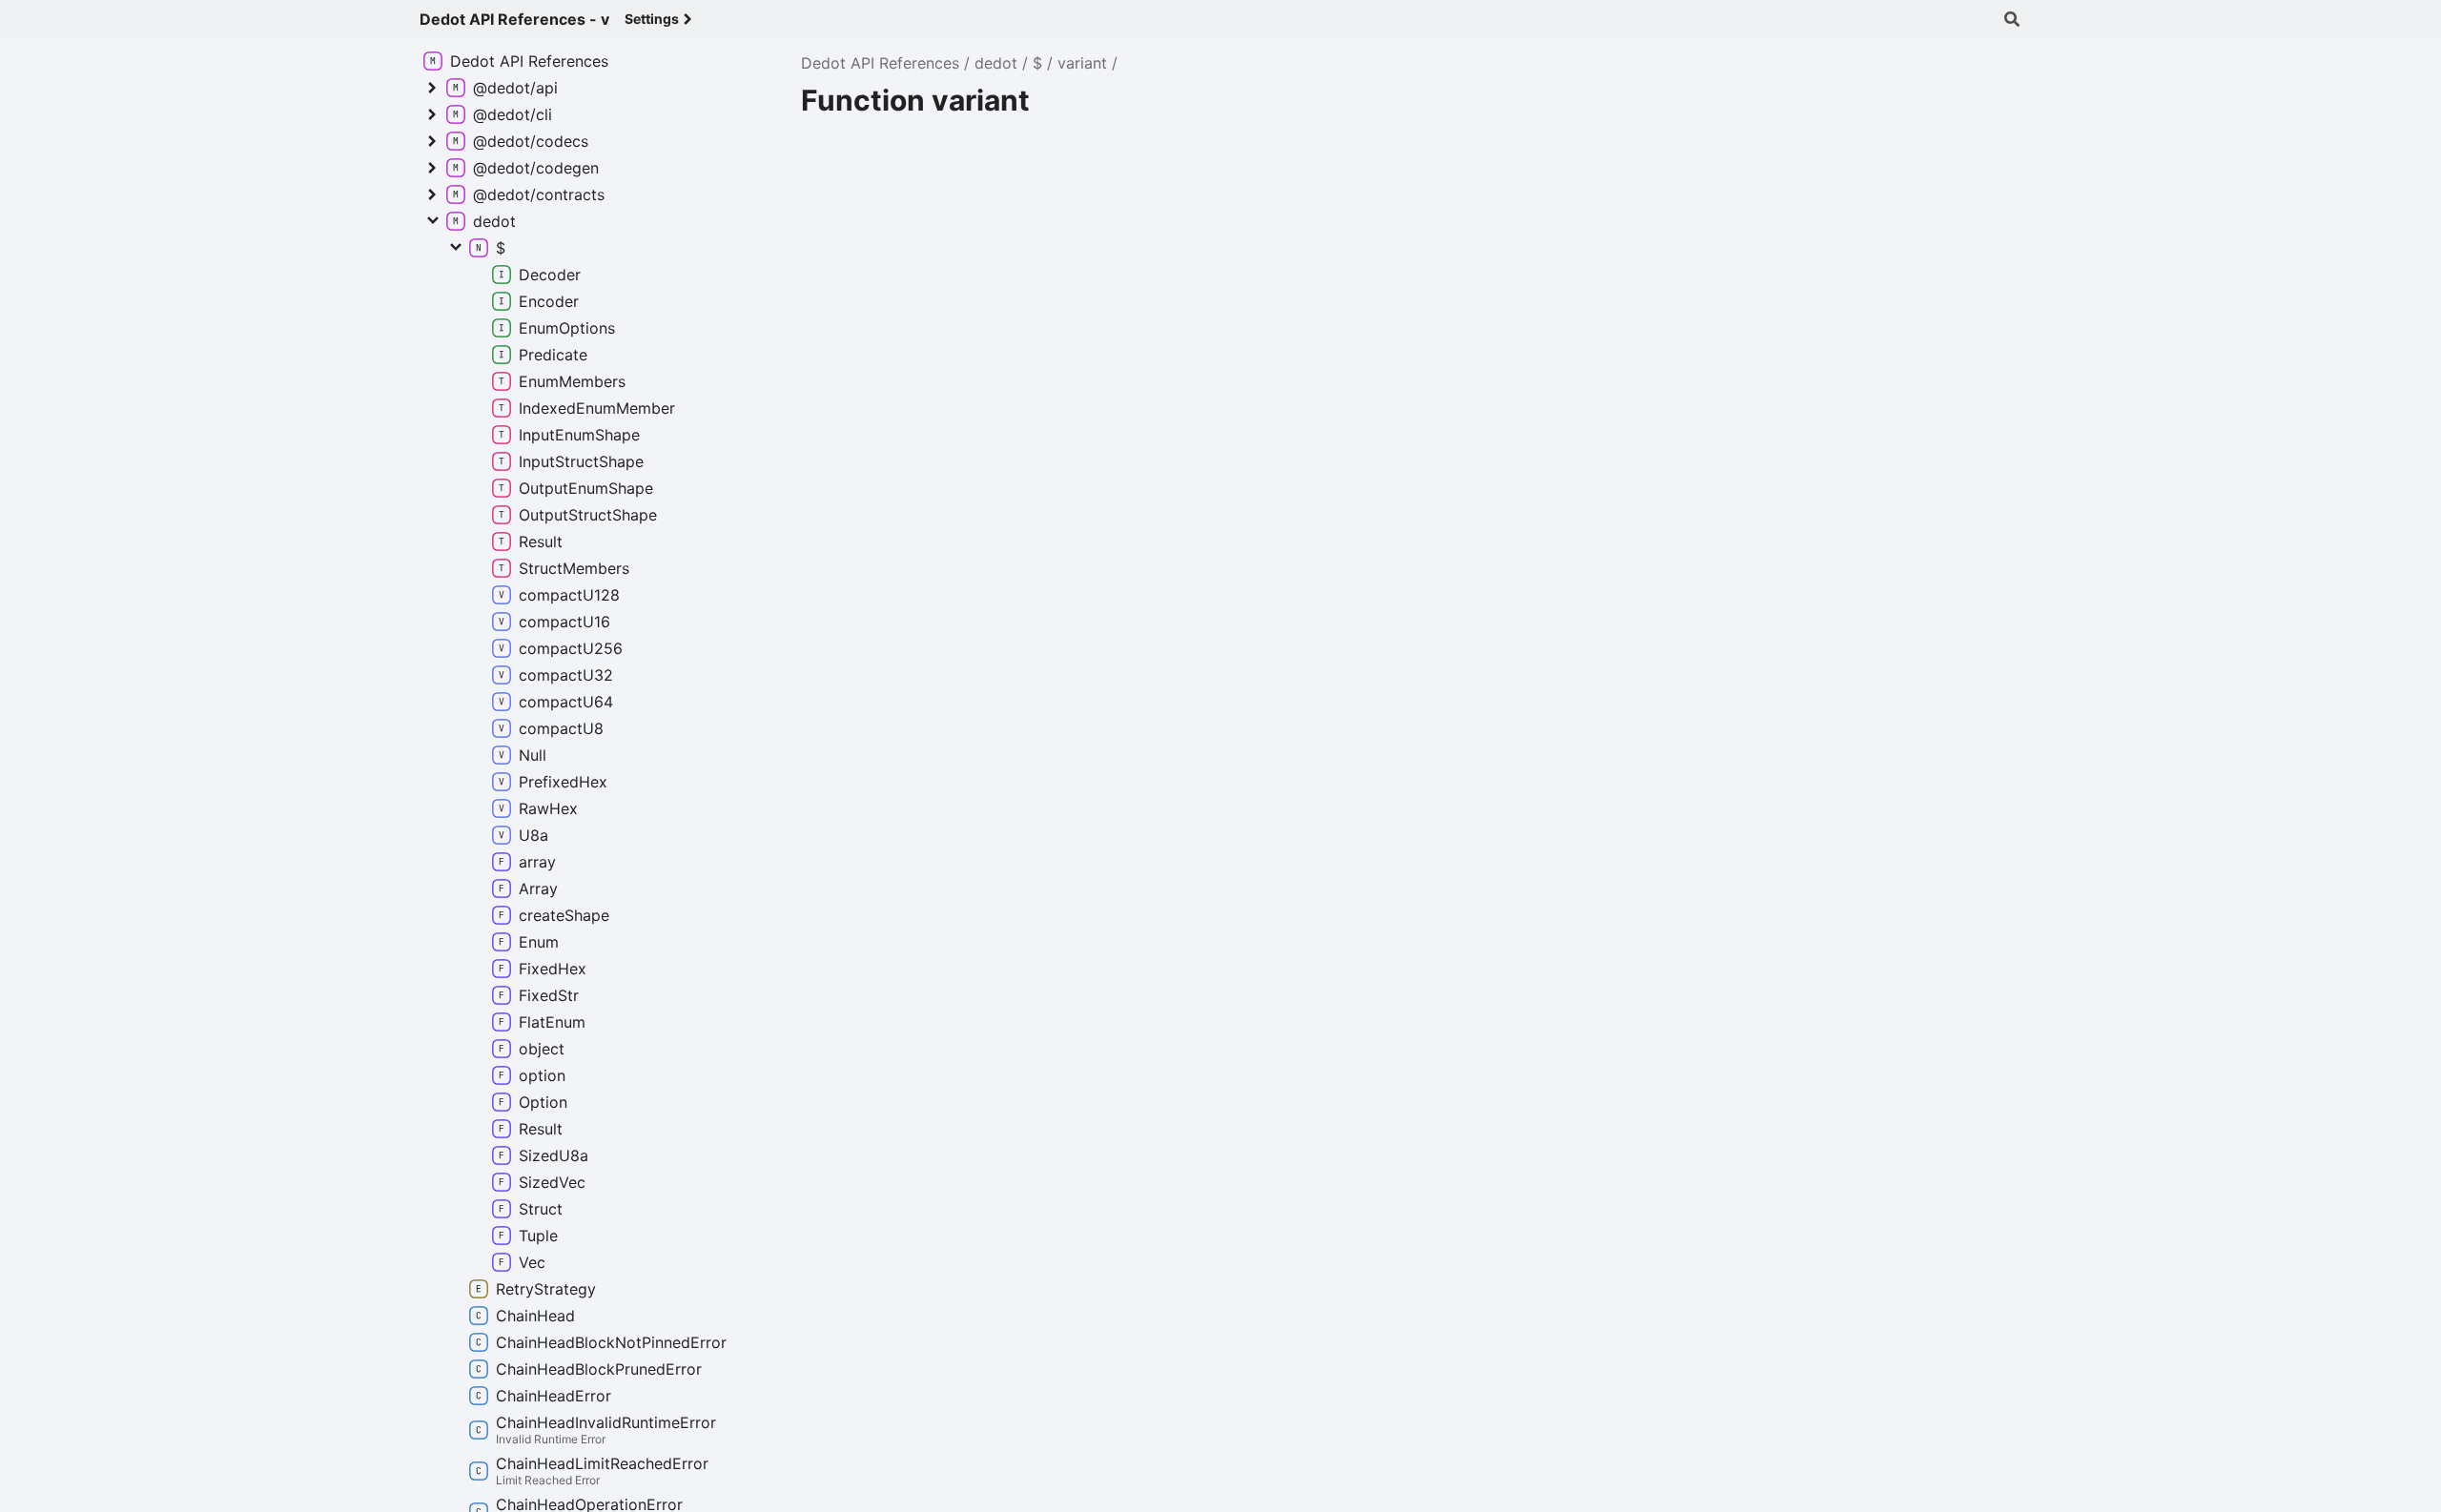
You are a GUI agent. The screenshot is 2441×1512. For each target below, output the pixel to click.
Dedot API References (880, 63)
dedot (996, 63)
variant (1082, 63)
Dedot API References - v (514, 19)
